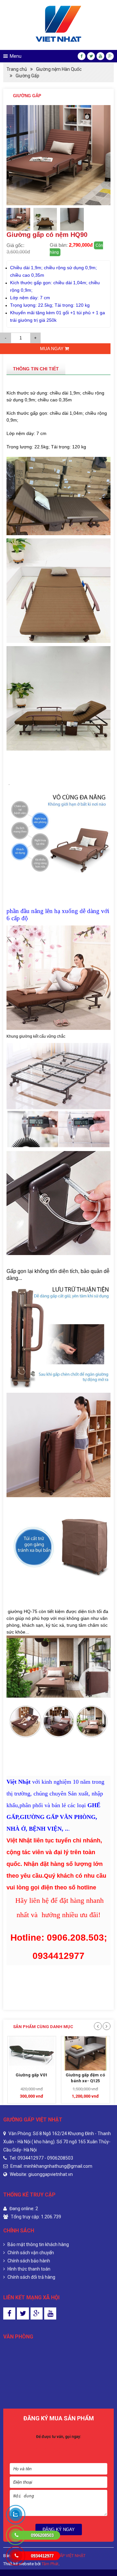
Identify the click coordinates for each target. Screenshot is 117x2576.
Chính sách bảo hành (28, 2261)
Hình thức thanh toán (28, 2269)
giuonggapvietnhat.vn (51, 2174)
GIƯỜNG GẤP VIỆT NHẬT (63, 2556)
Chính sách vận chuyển (30, 2253)
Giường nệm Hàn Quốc (59, 69)
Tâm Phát (50, 2564)
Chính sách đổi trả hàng (31, 2277)
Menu (16, 56)
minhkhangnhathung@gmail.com (58, 2166)
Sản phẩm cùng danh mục (43, 2027)
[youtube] (100, 56)
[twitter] (91, 56)
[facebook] (82, 56)
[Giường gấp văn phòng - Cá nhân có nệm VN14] (86, 2053)
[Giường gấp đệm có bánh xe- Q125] (32, 2053)
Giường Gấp (27, 76)
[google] (110, 56)
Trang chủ (17, 69)
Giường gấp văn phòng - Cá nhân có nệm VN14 (85, 2081)
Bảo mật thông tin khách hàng (38, 2244)
